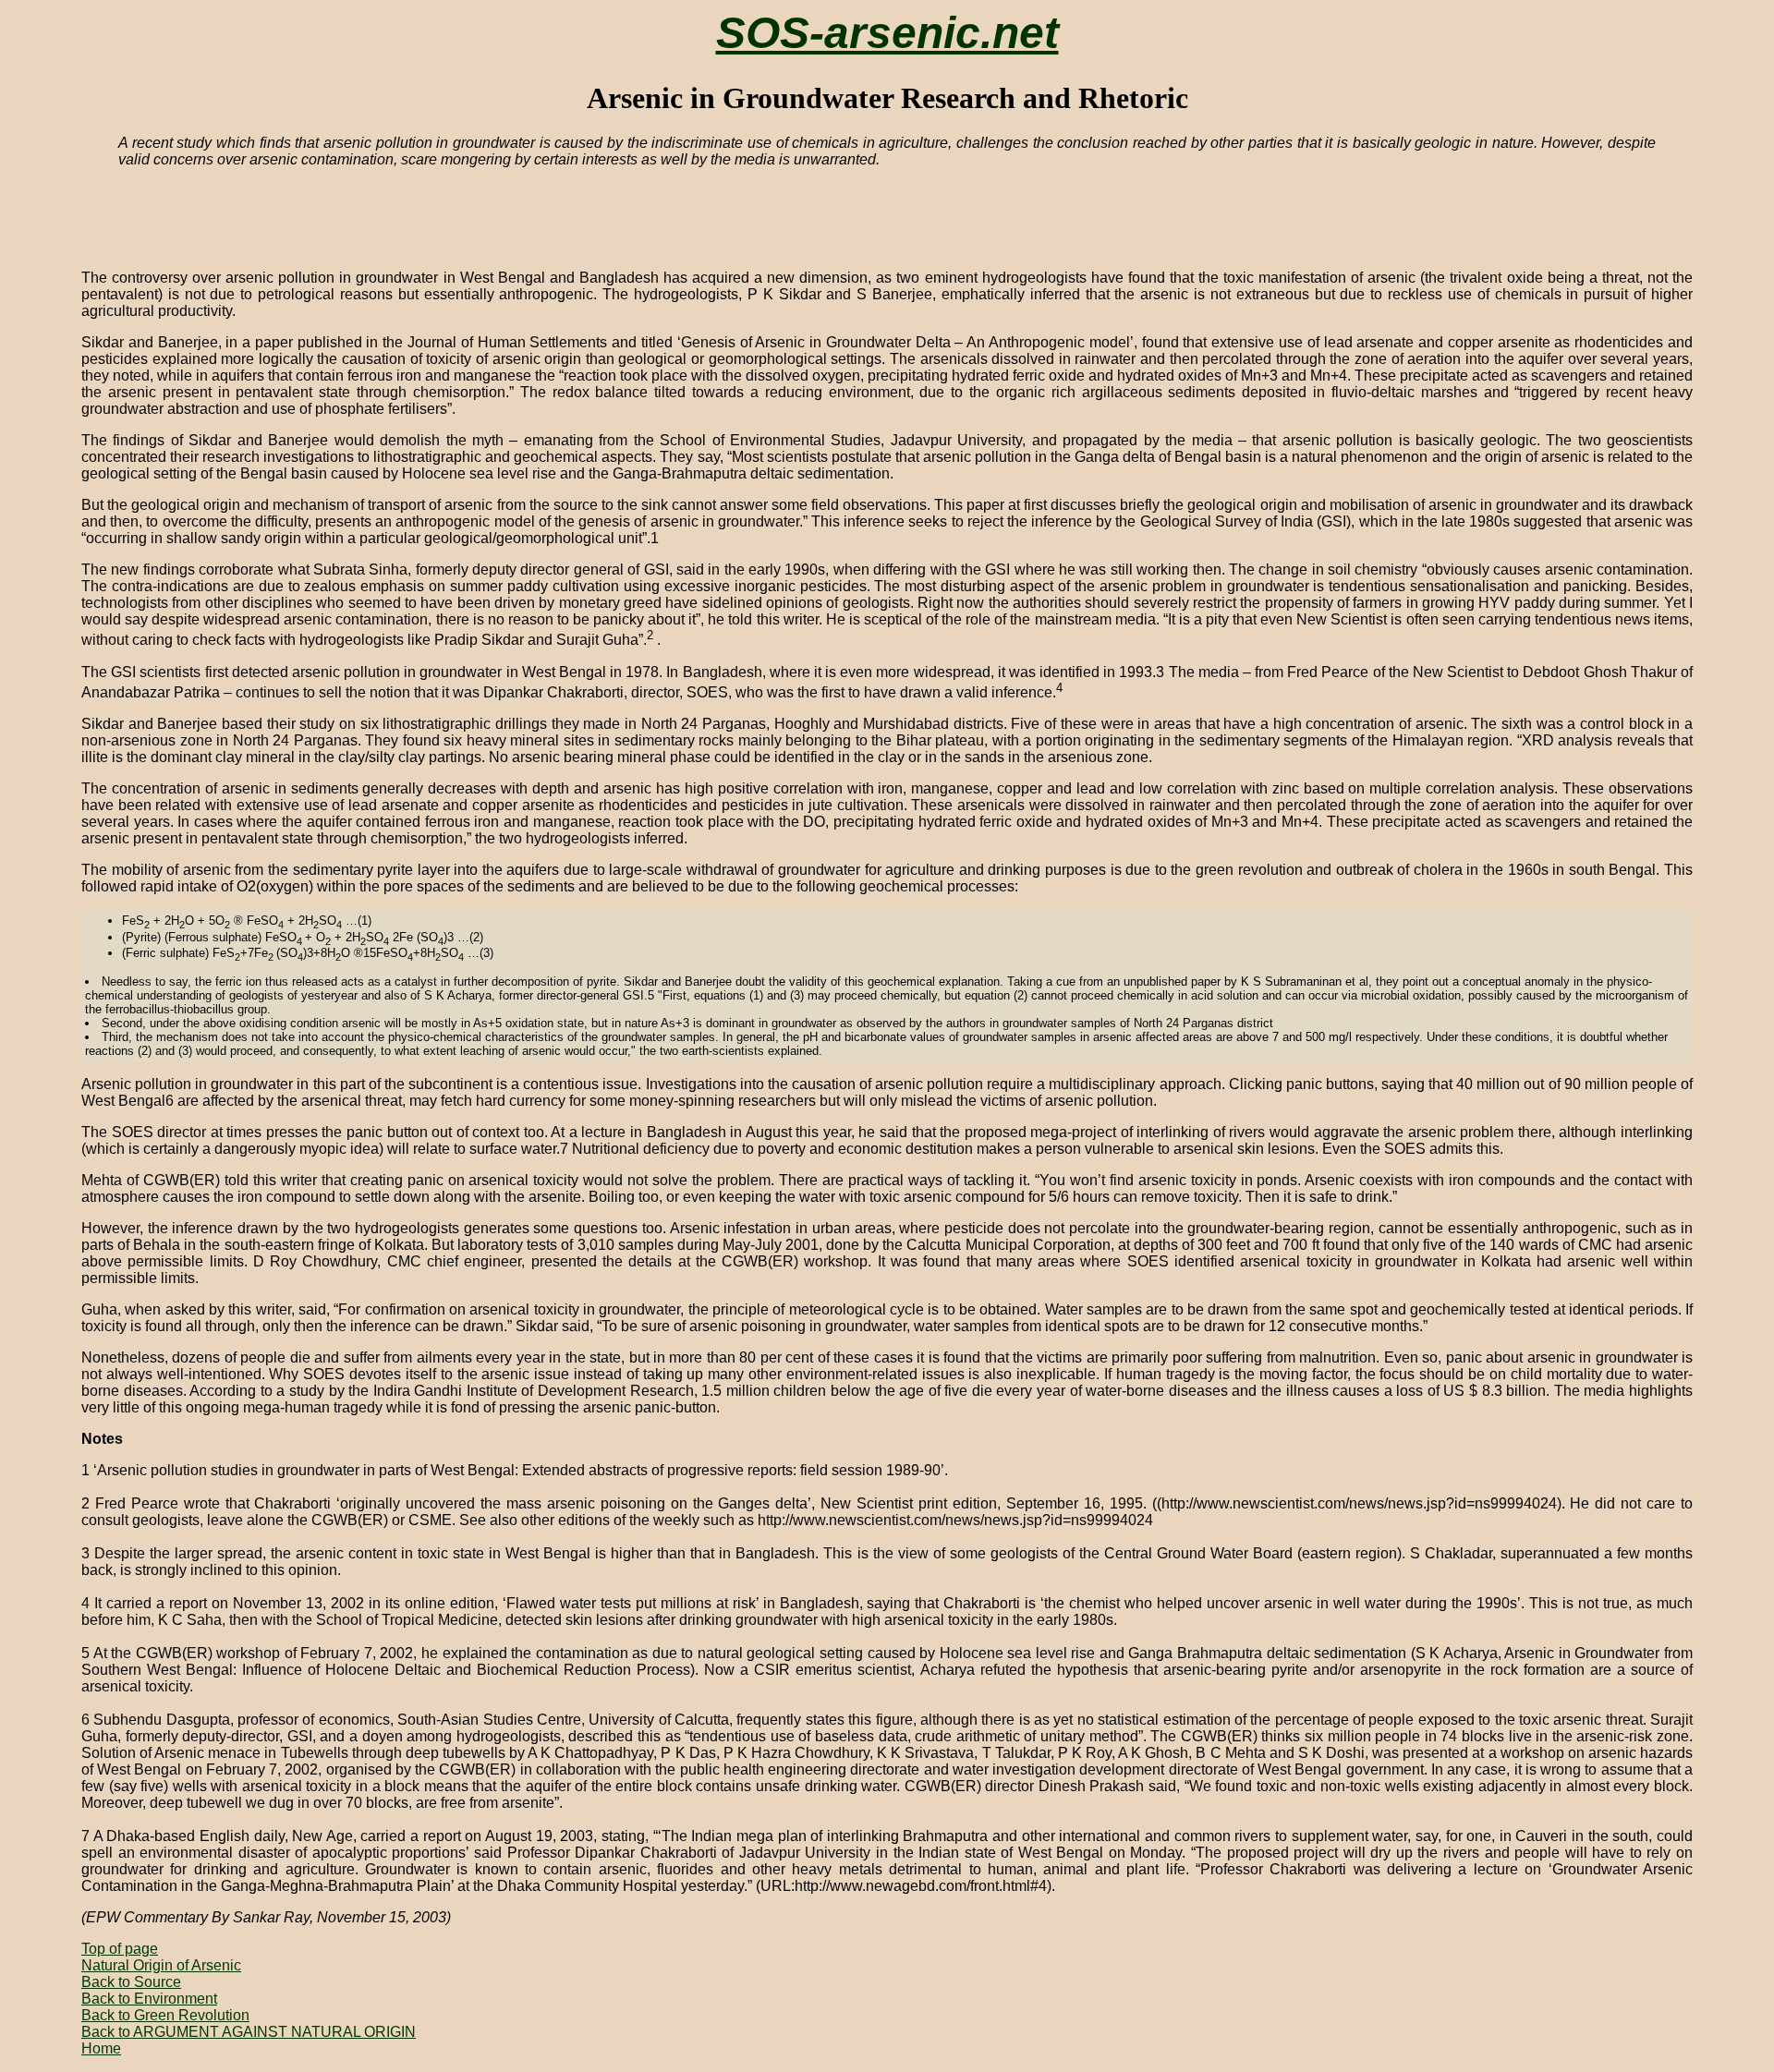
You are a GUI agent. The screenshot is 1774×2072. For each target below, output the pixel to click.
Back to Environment (149, 1999)
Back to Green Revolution (165, 2015)
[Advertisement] (497, 211)
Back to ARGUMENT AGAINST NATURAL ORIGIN (249, 2032)
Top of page (120, 1949)
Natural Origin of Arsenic (161, 1965)
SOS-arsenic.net (887, 33)
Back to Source (131, 1982)
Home (101, 2048)
